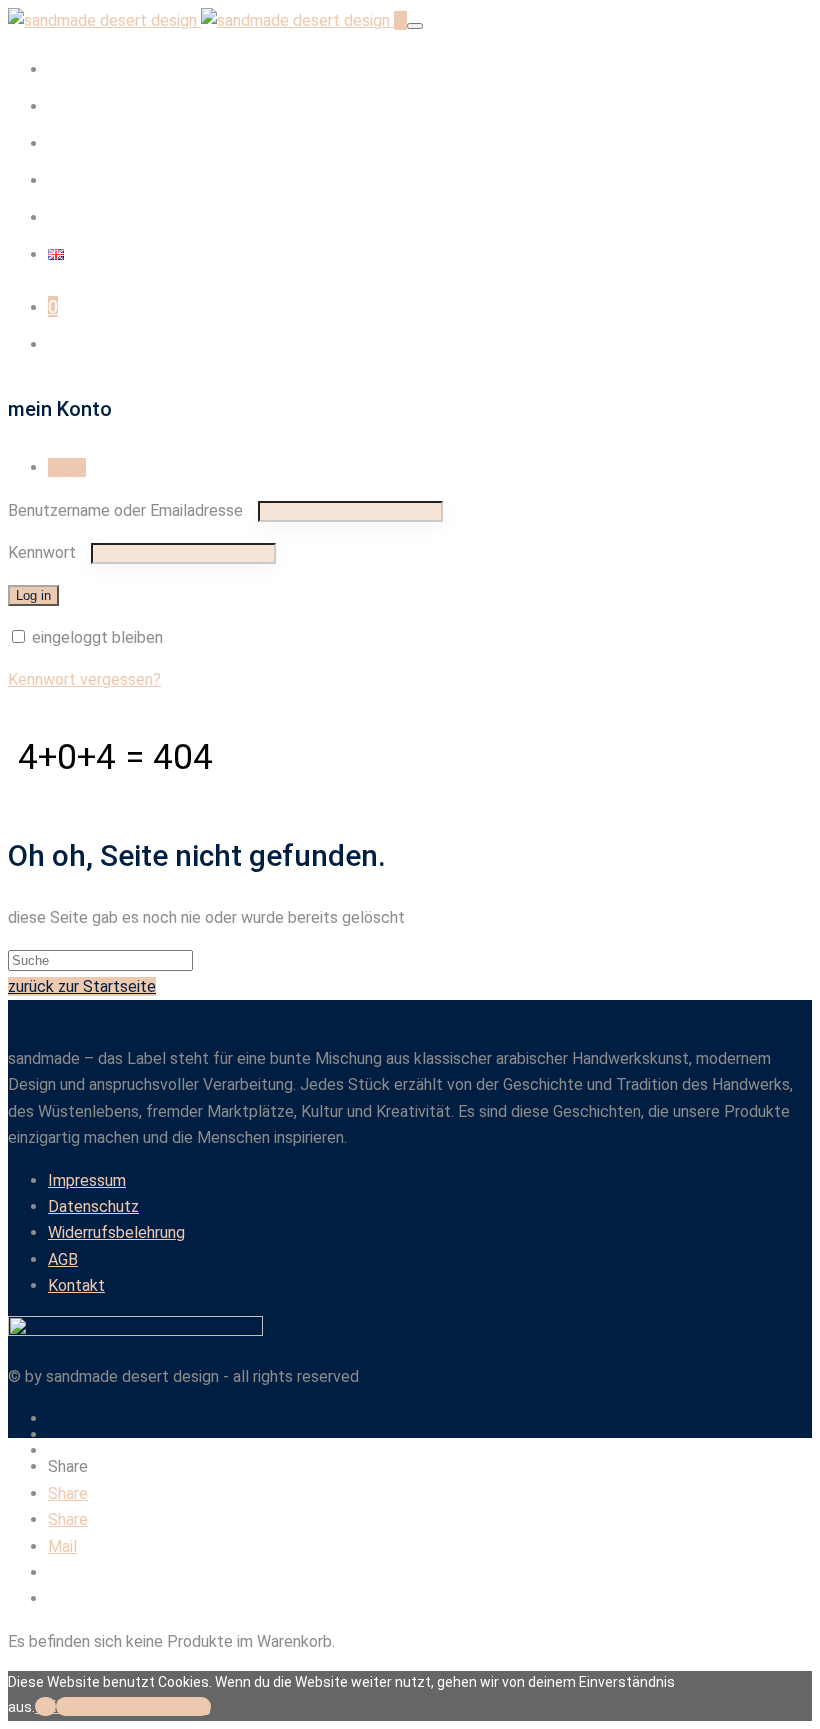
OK (45, 1706)
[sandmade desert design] (201, 20)
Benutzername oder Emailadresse (131, 510)
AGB (63, 1259)
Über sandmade (112, 142)
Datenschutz (93, 1206)
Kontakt (80, 216)
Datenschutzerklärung (133, 1706)
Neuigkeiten (96, 179)
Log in (33, 595)
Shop (68, 105)
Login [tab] (67, 467)
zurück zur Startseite (82, 986)
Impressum (87, 1180)
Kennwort (47, 552)
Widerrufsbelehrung (116, 1232)
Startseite (89, 68)
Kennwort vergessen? (84, 679)
